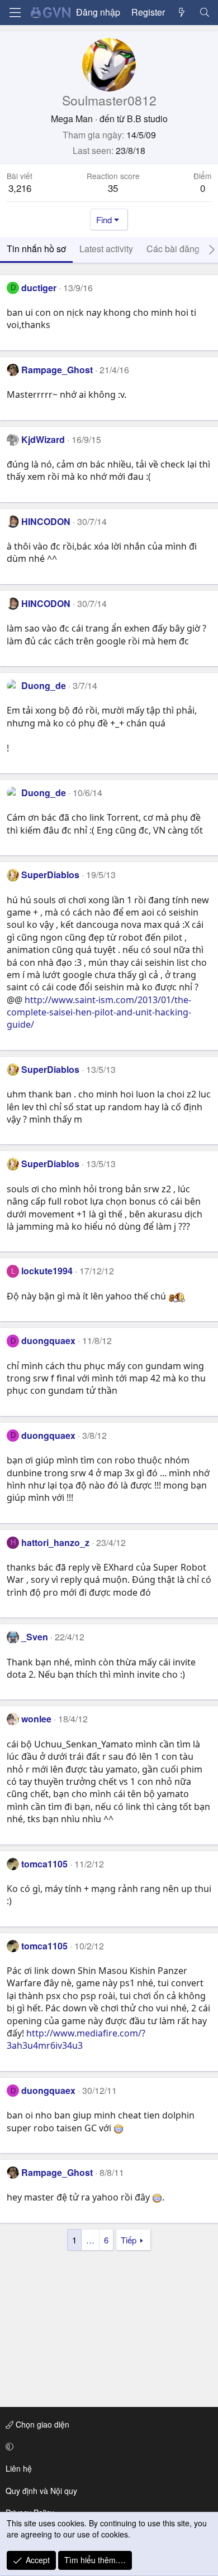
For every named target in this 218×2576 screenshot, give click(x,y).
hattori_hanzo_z (55, 1542)
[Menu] (15, 13)
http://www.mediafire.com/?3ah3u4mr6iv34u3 (76, 2039)
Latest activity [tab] (106, 249)
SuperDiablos (50, 875)
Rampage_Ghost (57, 370)
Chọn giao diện (41, 2424)
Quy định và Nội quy (41, 2491)
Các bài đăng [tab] (173, 249)
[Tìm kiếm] (204, 12)
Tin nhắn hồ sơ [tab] (36, 249)
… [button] (90, 2240)
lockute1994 (47, 1271)
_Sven (35, 1637)
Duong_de (44, 685)
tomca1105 (44, 1864)
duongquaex (48, 1340)
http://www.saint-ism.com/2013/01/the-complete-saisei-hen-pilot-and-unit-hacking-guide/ (99, 1012)
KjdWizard (43, 439)
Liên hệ (19, 2468)
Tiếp (129, 2240)
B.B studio (147, 119)
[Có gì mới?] (182, 12)
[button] (107, 2447)
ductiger (39, 288)
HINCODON (46, 521)
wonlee (36, 1719)
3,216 (20, 188)
